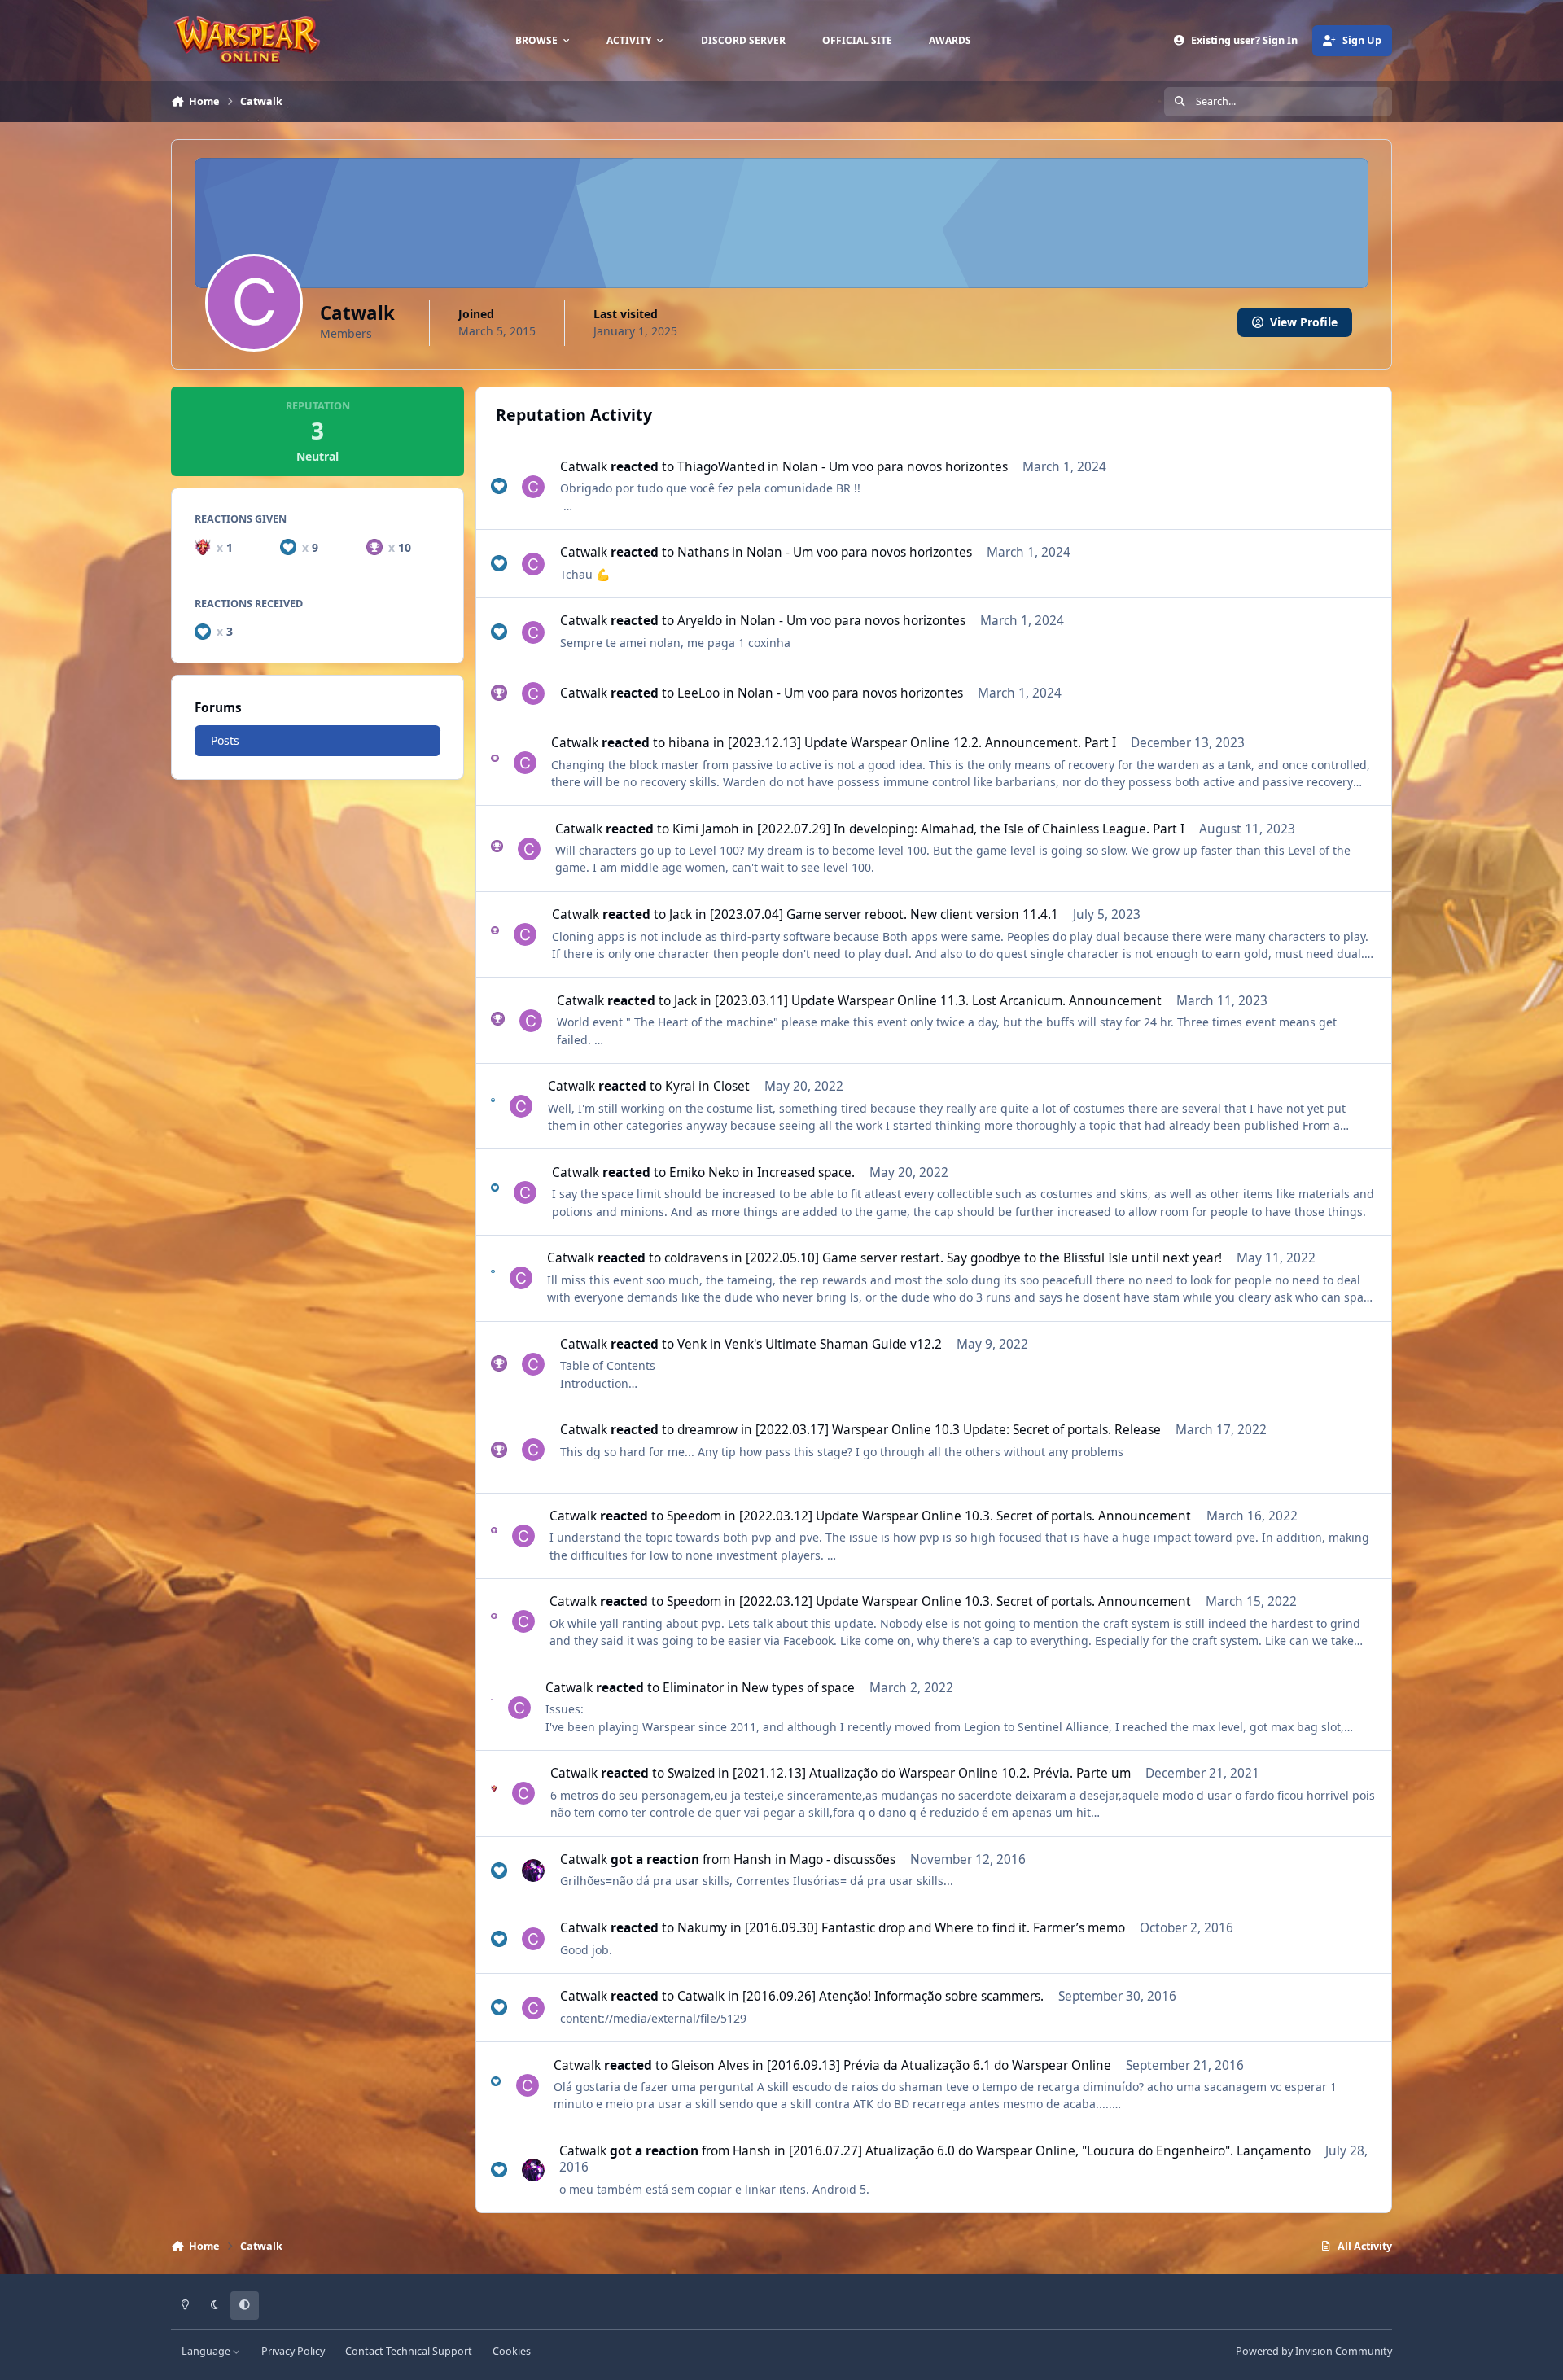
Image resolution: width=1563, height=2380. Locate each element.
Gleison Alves (710, 2065)
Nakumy (702, 1928)
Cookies (512, 2351)
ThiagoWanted (721, 467)
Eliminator (693, 1688)
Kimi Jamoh (706, 829)
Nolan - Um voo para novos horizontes (895, 467)
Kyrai (680, 1086)
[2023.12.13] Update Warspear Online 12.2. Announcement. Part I (922, 743)
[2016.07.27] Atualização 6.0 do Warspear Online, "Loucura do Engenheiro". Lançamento (1050, 2151)
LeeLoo (698, 693)
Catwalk (584, 467)
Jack (681, 914)
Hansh (753, 1859)
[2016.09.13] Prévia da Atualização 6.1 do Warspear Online (939, 2065)
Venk (692, 1344)
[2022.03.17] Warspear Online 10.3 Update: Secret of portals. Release (958, 1430)
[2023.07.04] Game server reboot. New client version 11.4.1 (884, 914)
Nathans (703, 552)
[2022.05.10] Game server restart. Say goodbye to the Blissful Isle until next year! (984, 1258)
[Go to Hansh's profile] (533, 1870)
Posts (225, 740)
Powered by (1314, 2351)
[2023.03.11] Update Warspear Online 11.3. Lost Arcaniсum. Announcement (938, 1001)
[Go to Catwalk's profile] (533, 487)
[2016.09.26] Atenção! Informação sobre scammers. (893, 1996)
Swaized (691, 1773)
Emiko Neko (704, 1172)
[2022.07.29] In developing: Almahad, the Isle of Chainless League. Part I (971, 829)
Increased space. (806, 1172)
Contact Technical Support (409, 2351)
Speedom (694, 1516)
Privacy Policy (293, 2351)
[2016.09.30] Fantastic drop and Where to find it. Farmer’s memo (935, 1928)
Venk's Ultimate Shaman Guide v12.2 (833, 1344)
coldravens (696, 1258)
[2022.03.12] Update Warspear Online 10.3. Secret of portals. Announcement (965, 1516)
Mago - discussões (843, 1859)
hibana (689, 743)
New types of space (798, 1688)
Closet (731, 1086)
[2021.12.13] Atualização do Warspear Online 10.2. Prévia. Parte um (932, 1773)
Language (207, 2351)
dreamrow (707, 1430)
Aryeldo (700, 621)
